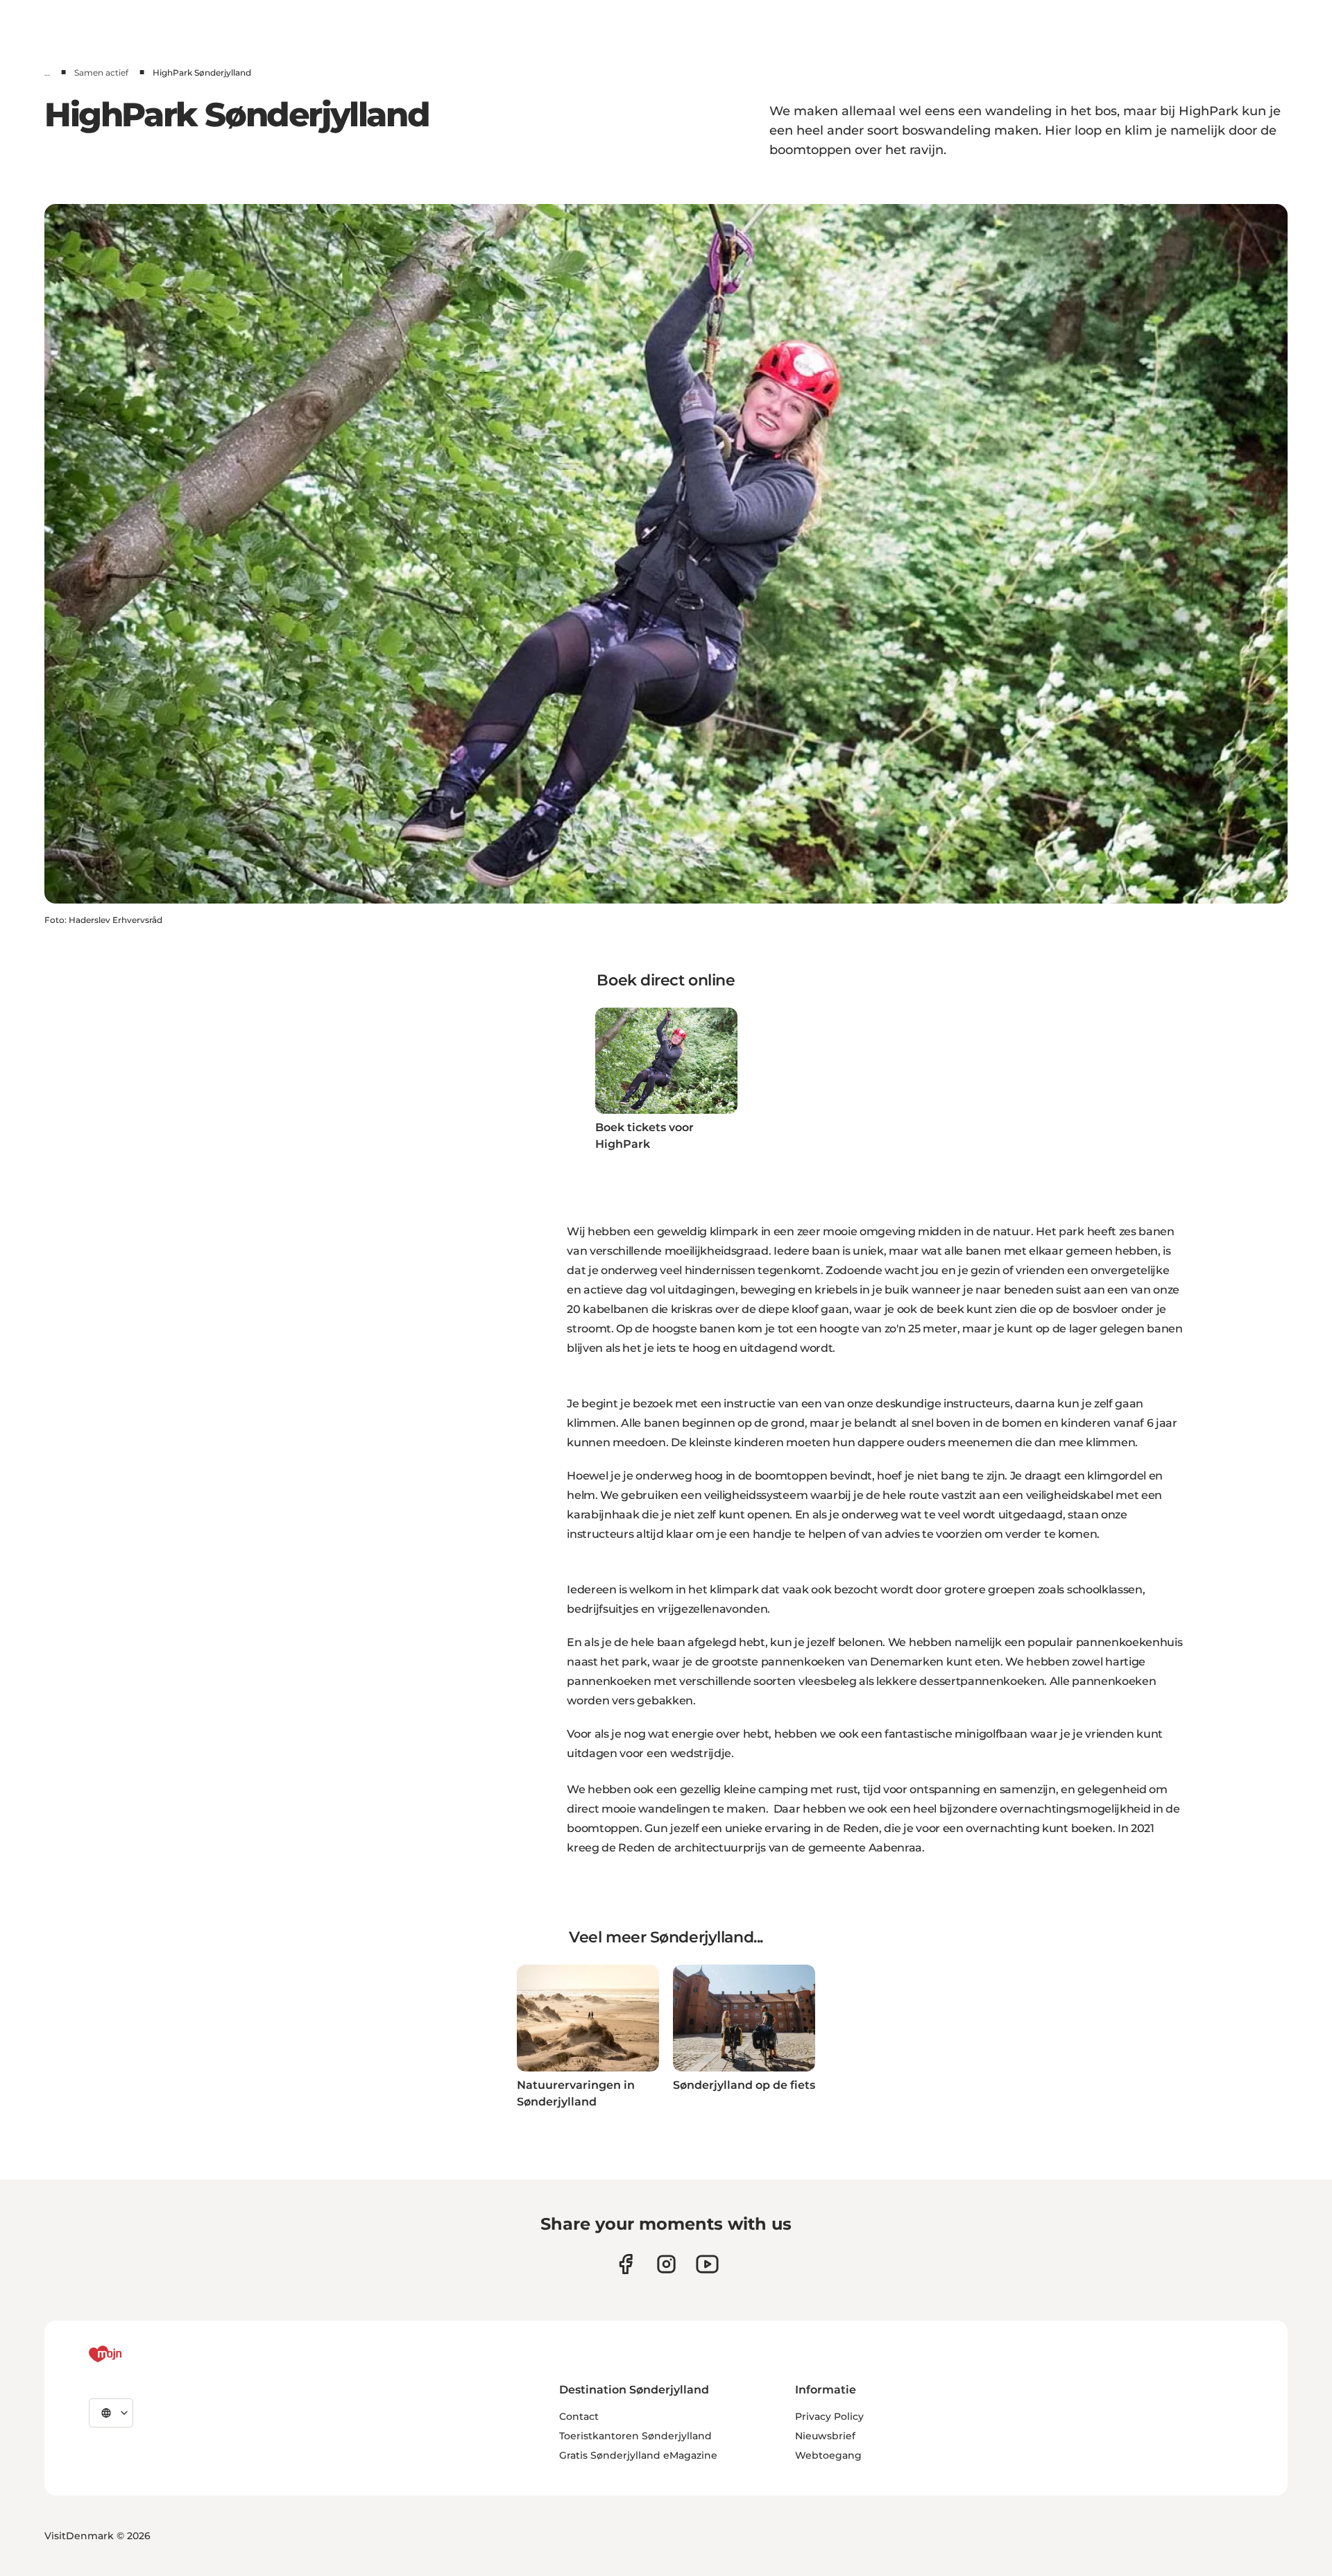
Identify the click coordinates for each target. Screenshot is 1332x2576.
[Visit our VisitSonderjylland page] (625, 2264)
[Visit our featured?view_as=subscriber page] (707, 2264)
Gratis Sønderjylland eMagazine (638, 2455)
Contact (579, 2416)
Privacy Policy (829, 2416)
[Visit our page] (666, 2264)
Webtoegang (828, 2455)
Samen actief (101, 73)
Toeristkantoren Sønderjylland (635, 2436)
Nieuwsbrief (825, 2436)
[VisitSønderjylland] (131, 2354)
